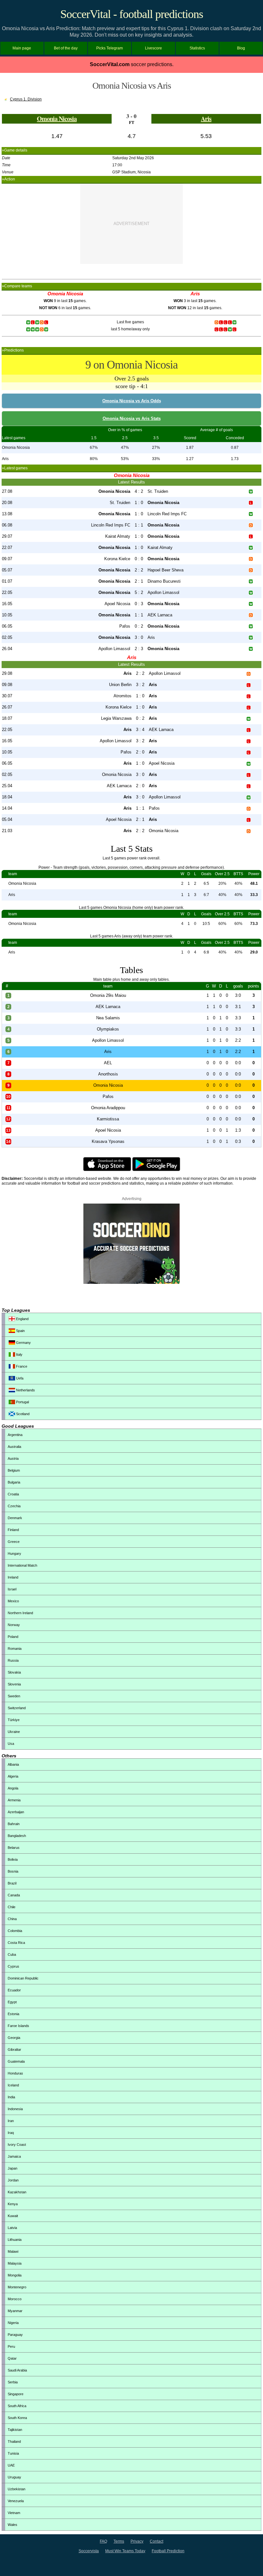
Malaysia (15, 2263)
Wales (13, 2525)
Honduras (15, 2073)
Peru (11, 2346)
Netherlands (25, 1390)
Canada (14, 1895)
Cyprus (13, 1966)
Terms (119, 2541)
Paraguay (15, 2335)
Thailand (14, 2441)
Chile (12, 1907)
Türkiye (14, 1720)
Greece (14, 1542)
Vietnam (14, 2513)
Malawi (13, 2251)
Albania (13, 1764)
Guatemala (16, 2061)
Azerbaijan (16, 1812)
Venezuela (16, 2501)
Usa (11, 1744)
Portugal (22, 1402)
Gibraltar (14, 2049)
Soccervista (89, 2551)
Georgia (14, 2038)
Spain (20, 1331)
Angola (13, 1788)
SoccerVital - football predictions (132, 14)
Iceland (13, 2085)
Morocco (15, 2299)
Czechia (14, 1506)
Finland (13, 1530)
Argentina (15, 1435)
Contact (157, 2541)
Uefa (19, 1378)
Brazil (12, 1883)
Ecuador (14, 1990)
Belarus (14, 1848)
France (21, 1366)
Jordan (13, 2180)
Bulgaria (14, 1482)
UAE (11, 2465)
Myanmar (15, 2311)
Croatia (13, 1494)
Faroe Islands (18, 2026)
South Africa (17, 2406)
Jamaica (14, 2156)
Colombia (15, 1931)
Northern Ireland (20, 1613)
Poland (13, 1637)
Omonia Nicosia (57, 119)
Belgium (14, 1470)
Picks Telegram (110, 48)
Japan (13, 2168)
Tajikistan (15, 2430)
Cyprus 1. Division (26, 99)
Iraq (11, 2133)
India (11, 2097)
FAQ (103, 2541)
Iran (11, 2121)
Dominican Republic (23, 1978)
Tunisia (13, 2453)
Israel (12, 1589)
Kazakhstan (17, 2192)
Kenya (13, 2204)
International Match (22, 1565)
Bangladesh (17, 1836)
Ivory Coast (17, 2145)
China (12, 1919)
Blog (241, 48)
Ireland (13, 1577)
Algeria (13, 1776)
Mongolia (15, 2275)
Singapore (16, 2394)
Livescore (153, 48)
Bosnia (13, 1871)
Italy (19, 1354)
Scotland (22, 1414)
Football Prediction (168, 2551)
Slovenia (14, 1684)
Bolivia (13, 1859)
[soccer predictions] (131, 1283)
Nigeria (13, 2323)
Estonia (13, 2014)
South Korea (17, 2418)
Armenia (14, 1800)
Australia (14, 1447)
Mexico (13, 1601)
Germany (23, 1343)
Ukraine (14, 1732)
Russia (13, 1660)
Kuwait (13, 2216)
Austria (13, 1458)
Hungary (14, 1553)
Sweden (14, 1696)
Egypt (12, 2002)
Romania (15, 1649)
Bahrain (14, 1824)
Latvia (12, 2228)
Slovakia (14, 1672)
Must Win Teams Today (125, 2551)
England (22, 1319)
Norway (14, 1625)
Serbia (13, 2382)
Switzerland (17, 1708)
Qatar (12, 2358)
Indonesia (15, 2109)
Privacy (137, 2541)
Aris (206, 119)
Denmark (15, 1518)
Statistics (197, 48)
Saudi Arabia (17, 2370)
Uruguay (14, 2477)
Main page (22, 48)
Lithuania (15, 2240)
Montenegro (17, 2287)
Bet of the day (66, 48)
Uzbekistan (17, 2489)
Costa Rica (16, 1943)
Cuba (12, 1954)
